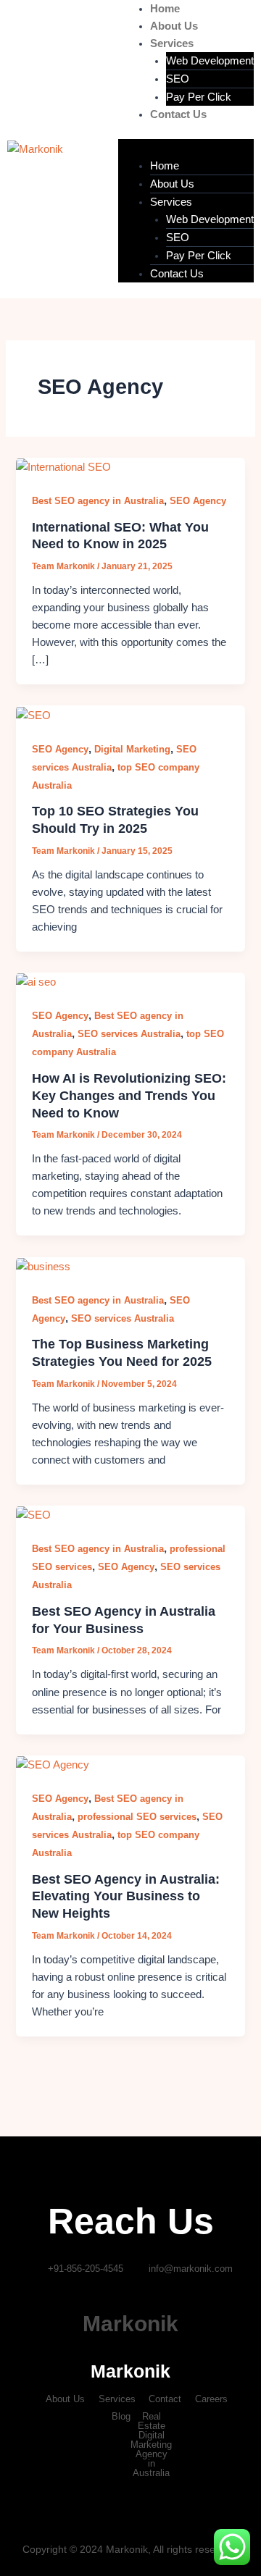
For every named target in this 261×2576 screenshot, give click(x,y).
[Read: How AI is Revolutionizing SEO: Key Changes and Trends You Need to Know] (36, 981)
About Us (174, 26)
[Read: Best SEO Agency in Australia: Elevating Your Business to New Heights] (53, 1764)
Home (165, 9)
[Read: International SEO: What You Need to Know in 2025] (63, 466)
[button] (186, 148)
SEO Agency (198, 501)
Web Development (210, 61)
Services (172, 43)
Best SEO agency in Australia (98, 501)
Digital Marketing (132, 749)
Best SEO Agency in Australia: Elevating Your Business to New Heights (126, 1896)
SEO (178, 79)
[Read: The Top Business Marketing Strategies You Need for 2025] (43, 1266)
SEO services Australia (129, 1034)
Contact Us (178, 114)
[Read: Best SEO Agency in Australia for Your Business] (33, 1514)
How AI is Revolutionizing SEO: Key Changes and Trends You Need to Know (129, 1095)
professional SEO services (137, 1817)
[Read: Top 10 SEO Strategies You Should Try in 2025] (33, 714)
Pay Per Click (199, 97)
